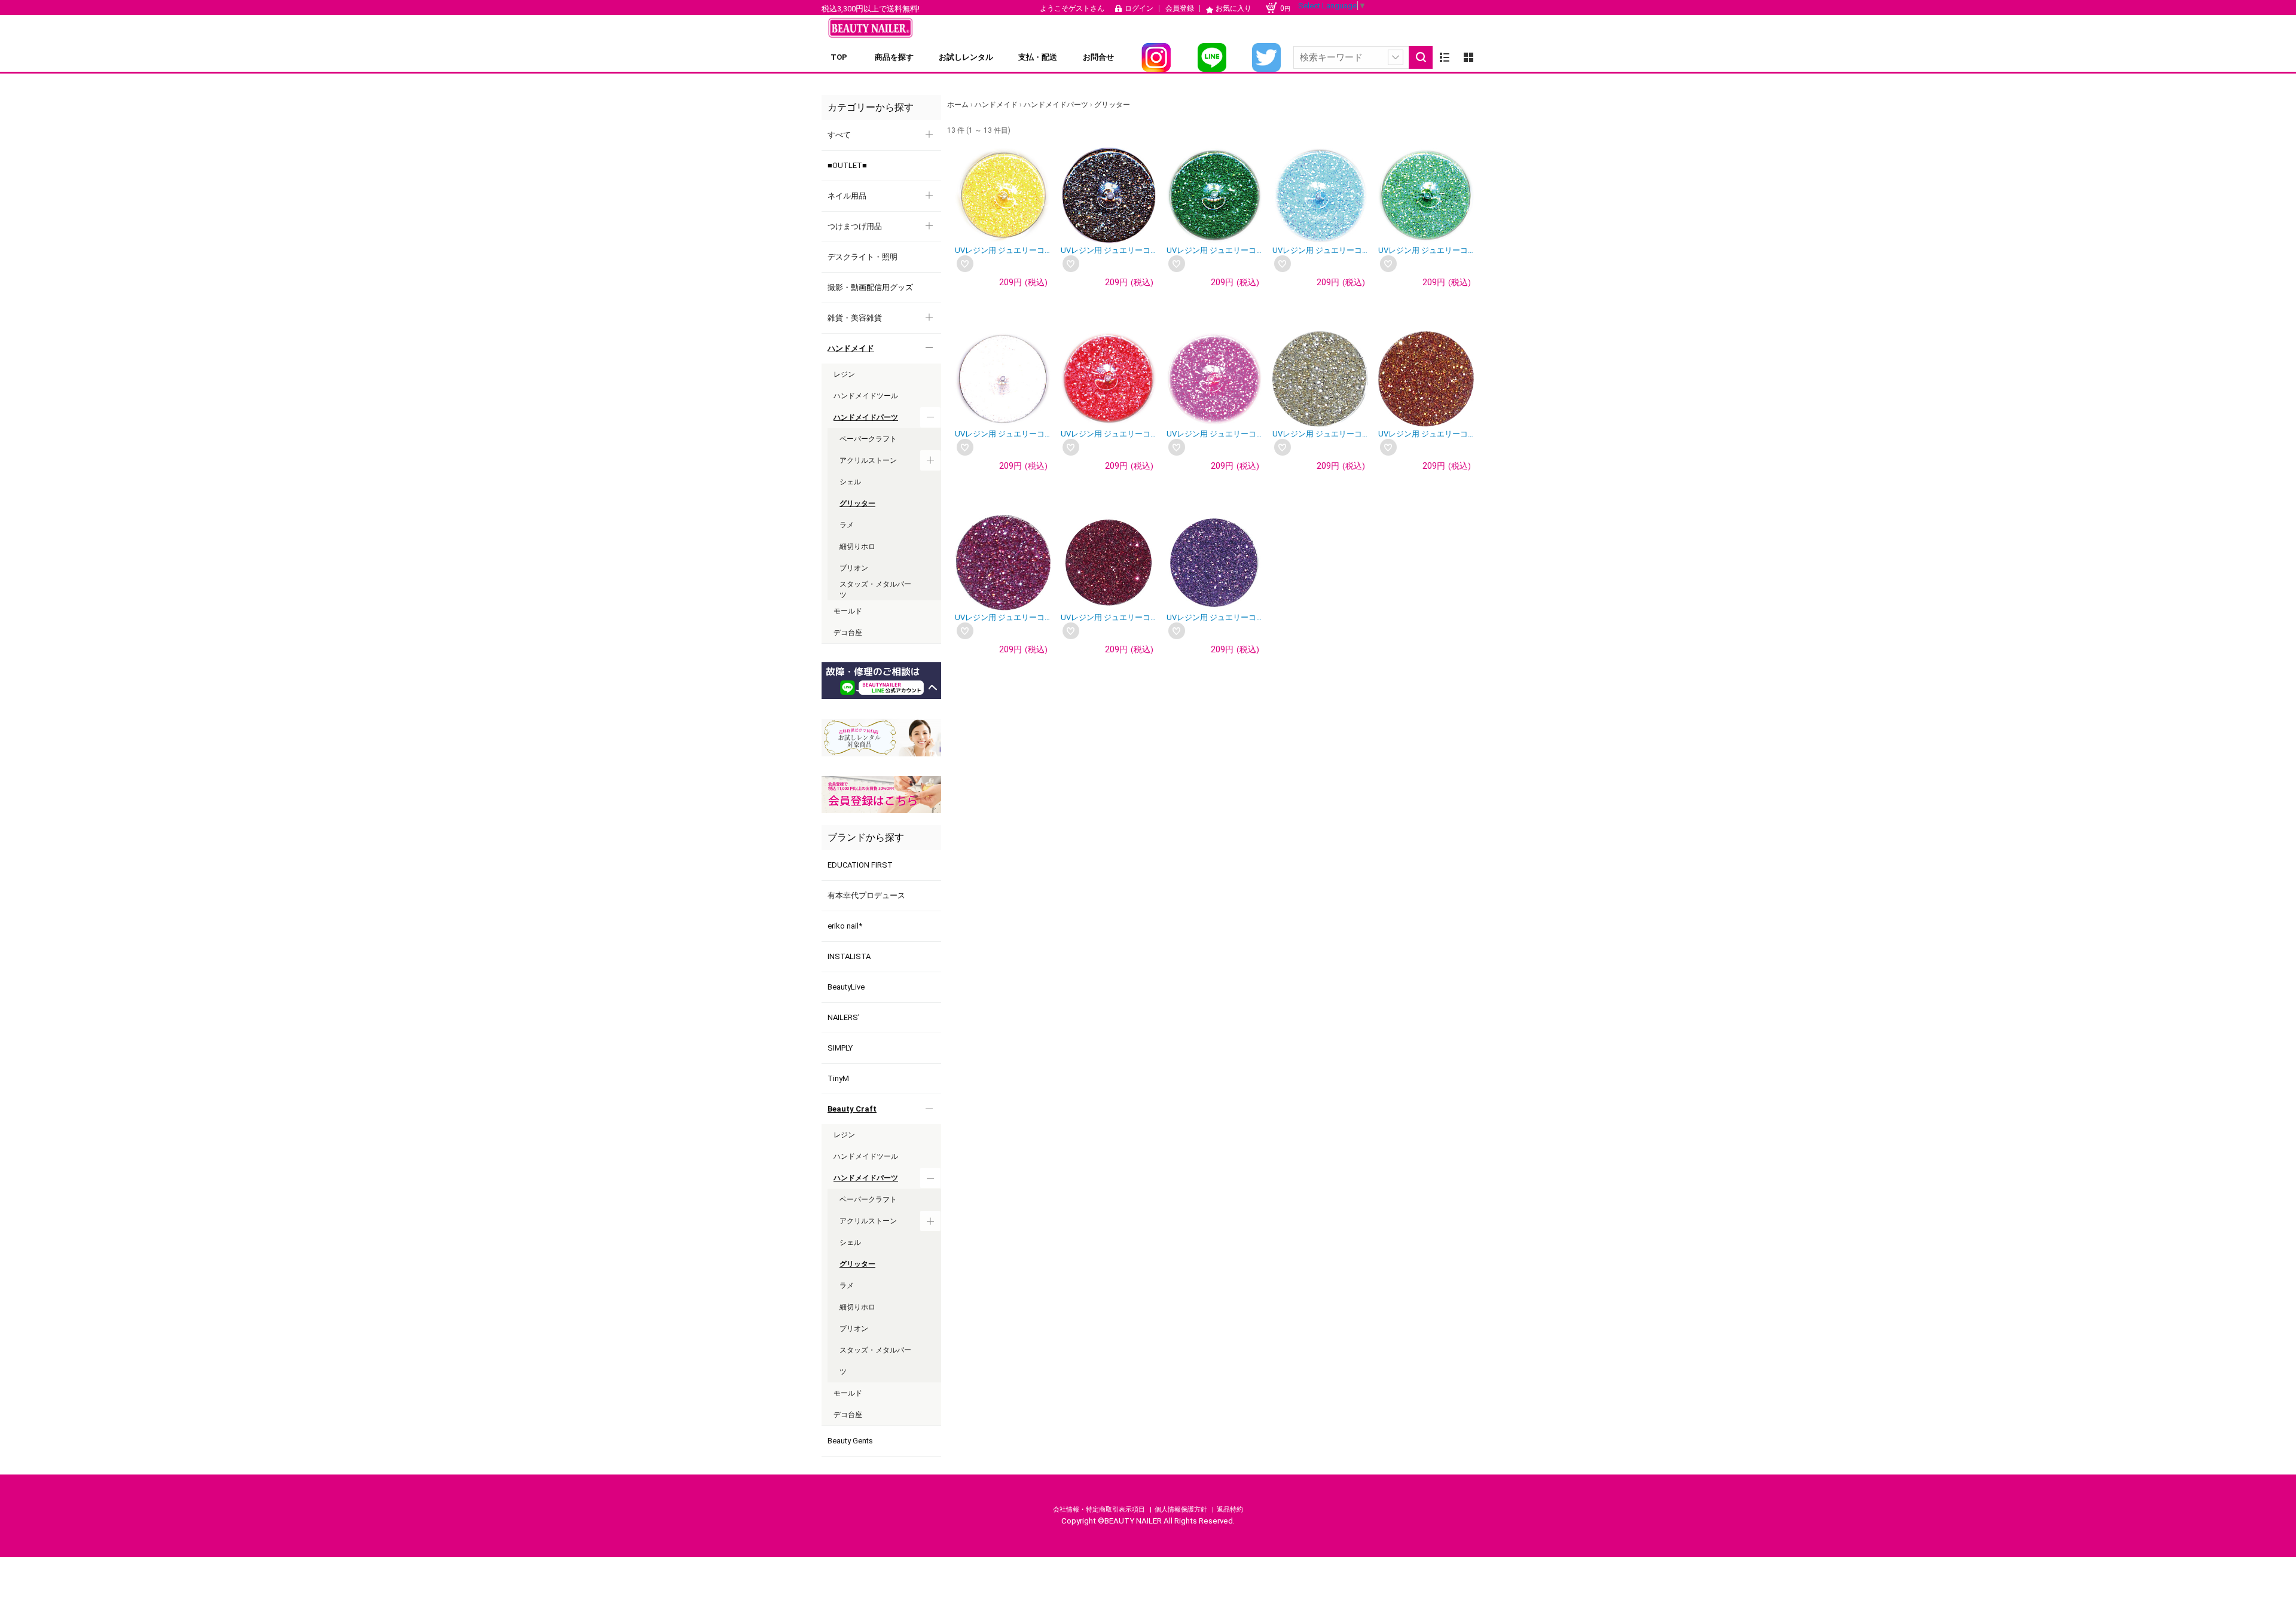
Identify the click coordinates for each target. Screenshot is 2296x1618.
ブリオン (854, 1329)
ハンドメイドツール (866, 1156)
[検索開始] (1421, 57)
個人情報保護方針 (1182, 1509)
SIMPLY (840, 1048)
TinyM (838, 1078)
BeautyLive (846, 987)
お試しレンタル (966, 57)
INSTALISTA (849, 956)
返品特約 (1230, 1509)
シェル (850, 1242)
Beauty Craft (852, 1109)
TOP (839, 57)
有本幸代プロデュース (866, 895)
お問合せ (1098, 57)
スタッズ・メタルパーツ (875, 1361)
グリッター (857, 1264)
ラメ (847, 1286)
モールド (848, 1393)
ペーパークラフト (868, 1199)
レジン (844, 1135)
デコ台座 (848, 1415)
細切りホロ (857, 1307)
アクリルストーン (868, 1221)
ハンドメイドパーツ (866, 1178)
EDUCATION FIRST (860, 865)
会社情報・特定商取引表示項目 (1100, 1509)
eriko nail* (845, 926)
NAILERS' (844, 1017)
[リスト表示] (1445, 57)
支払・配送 (1038, 57)
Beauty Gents (850, 1441)
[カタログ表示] (1468, 57)
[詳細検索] (1396, 57)
